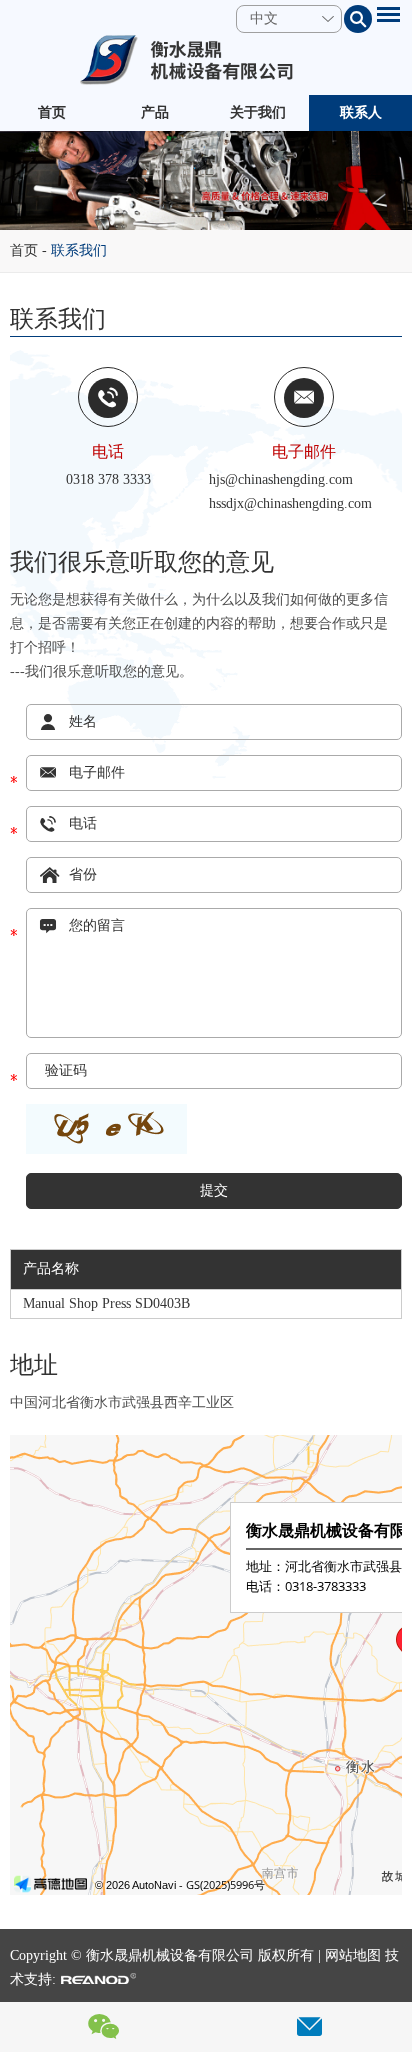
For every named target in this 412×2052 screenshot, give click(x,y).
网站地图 (353, 1955)
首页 (52, 112)
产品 (155, 112)
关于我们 (258, 112)
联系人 (361, 112)
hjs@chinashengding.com (281, 479)
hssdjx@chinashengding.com (290, 503)
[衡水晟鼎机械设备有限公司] (205, 60)
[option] (206, 180)
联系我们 (79, 250)
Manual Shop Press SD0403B (106, 1303)
